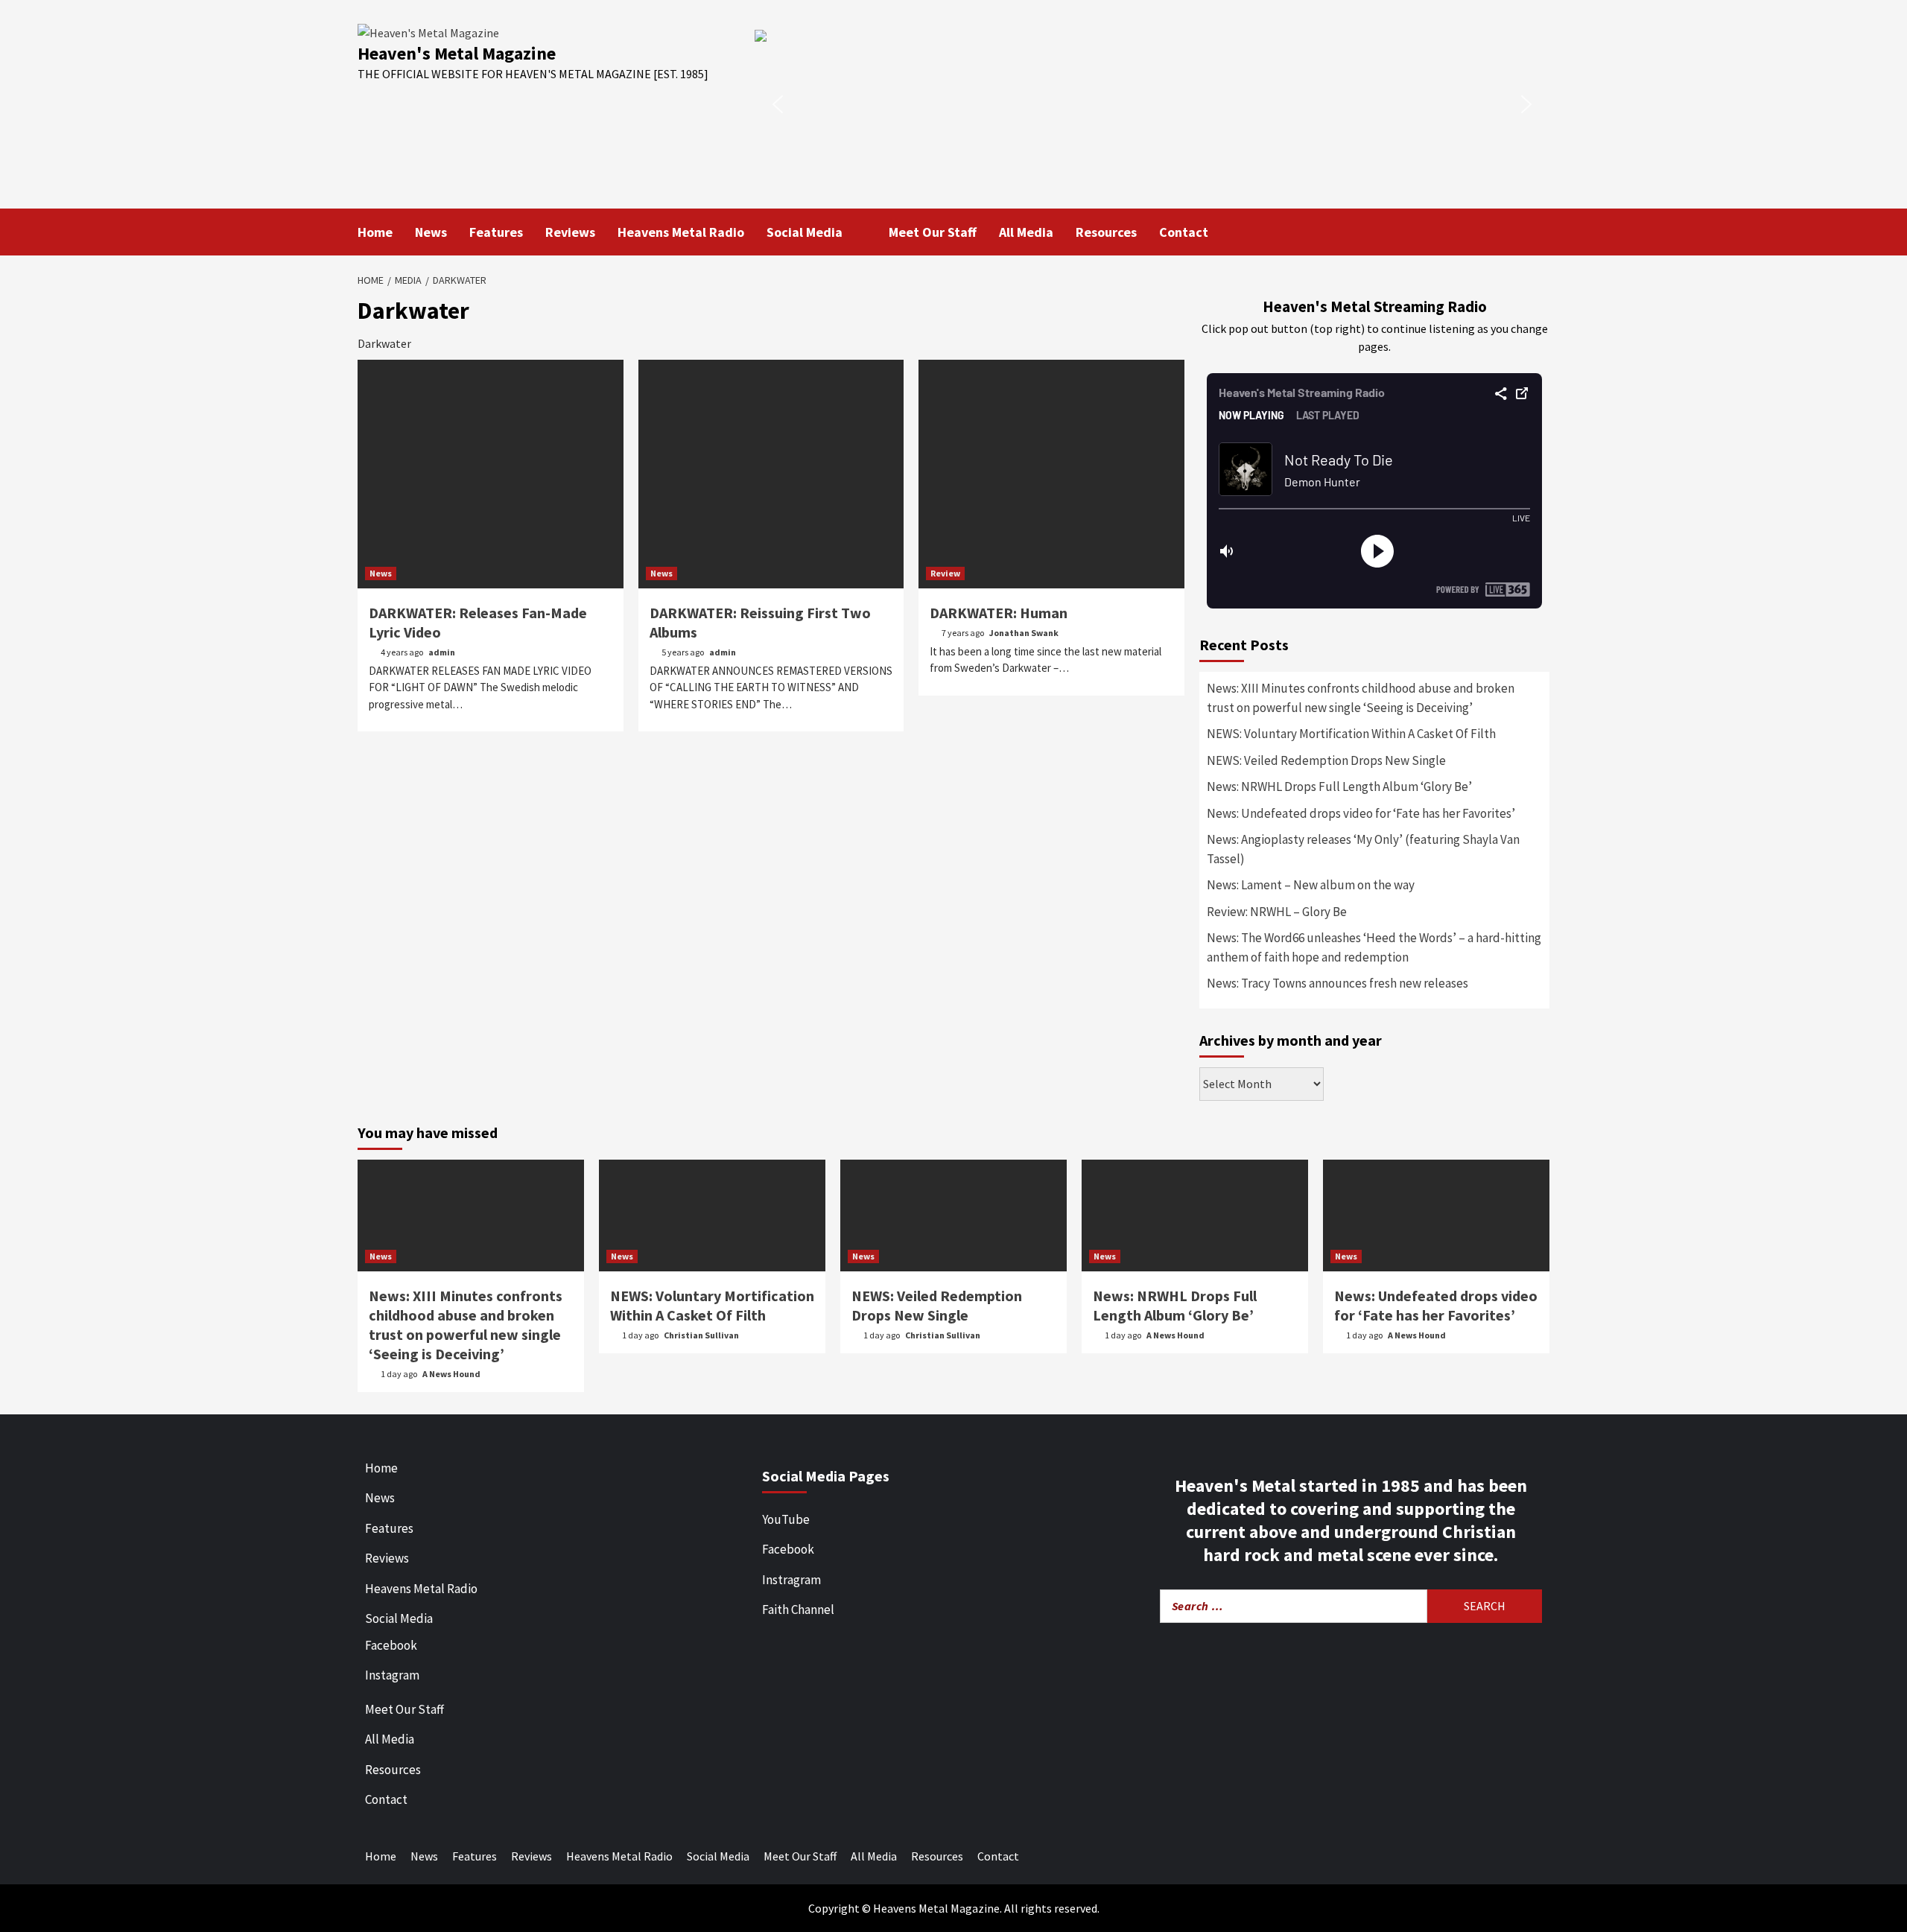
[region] (1152, 104)
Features (496, 232)
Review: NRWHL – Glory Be (1277, 912)
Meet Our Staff (933, 232)
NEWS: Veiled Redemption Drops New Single (1326, 760)
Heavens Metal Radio (681, 232)
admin (442, 652)
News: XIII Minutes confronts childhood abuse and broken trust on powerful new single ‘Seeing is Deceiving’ (1361, 698)
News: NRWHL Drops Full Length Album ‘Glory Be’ (1339, 787)
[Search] (1540, 231)
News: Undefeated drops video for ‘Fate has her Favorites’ (1361, 813)
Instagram (392, 1675)
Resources (1106, 232)
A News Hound (451, 1374)
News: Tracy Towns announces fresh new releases (1338, 983)
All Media (1026, 232)
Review (945, 573)
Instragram (791, 1580)
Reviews (570, 232)
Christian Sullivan (701, 1335)
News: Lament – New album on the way (1311, 885)
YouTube (786, 1519)
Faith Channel (798, 1610)
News (431, 232)
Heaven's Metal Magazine (457, 53)
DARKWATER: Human (999, 613)
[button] (1152, 104)
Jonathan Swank (1024, 633)
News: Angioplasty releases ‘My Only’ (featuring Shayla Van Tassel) (1363, 849)
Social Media (805, 232)
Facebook (391, 1645)
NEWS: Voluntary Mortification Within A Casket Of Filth (1351, 734)
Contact (1184, 232)
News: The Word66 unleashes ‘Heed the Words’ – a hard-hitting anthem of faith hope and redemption (1374, 947)
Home (375, 232)
